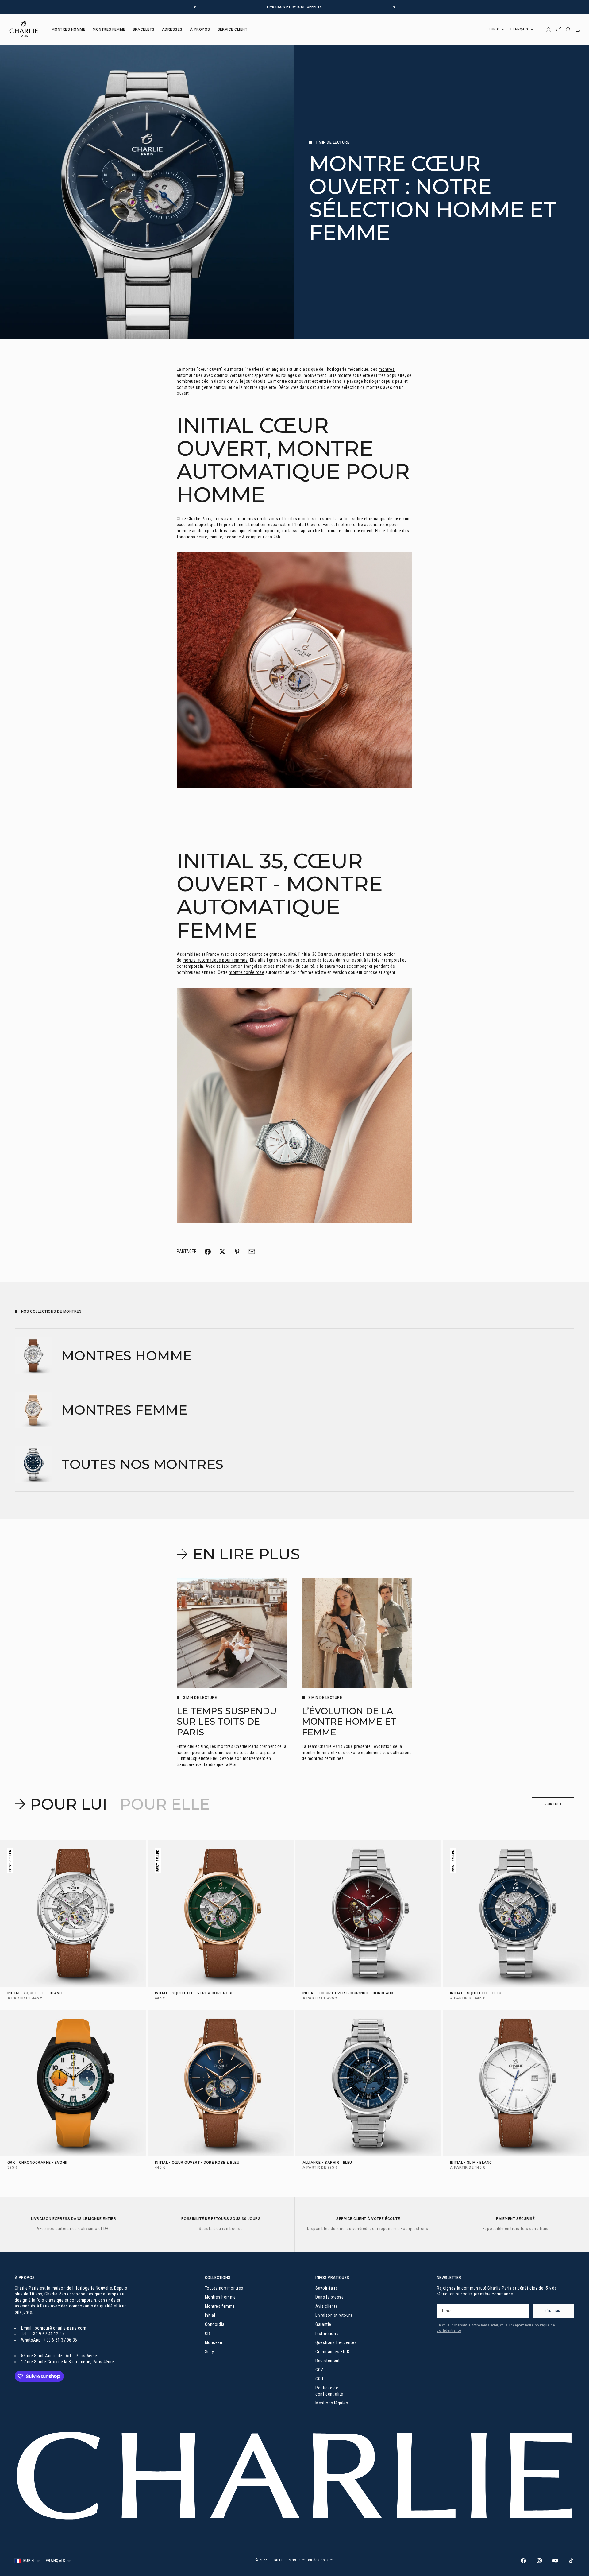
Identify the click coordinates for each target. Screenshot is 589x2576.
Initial (210, 2315)
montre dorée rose (247, 972)
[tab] (62, 1804)
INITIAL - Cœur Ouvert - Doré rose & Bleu (197, 2163)
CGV (319, 2370)
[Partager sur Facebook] (208, 1252)
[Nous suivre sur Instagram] (539, 2561)
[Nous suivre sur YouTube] (555, 2561)
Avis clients (327, 2306)
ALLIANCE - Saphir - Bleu (327, 2163)
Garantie (323, 2324)
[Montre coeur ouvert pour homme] (294, 670)
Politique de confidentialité (329, 2391)
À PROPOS (200, 29)
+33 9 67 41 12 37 (48, 2334)
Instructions (327, 2334)
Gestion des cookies (317, 2560)
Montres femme (220, 2306)
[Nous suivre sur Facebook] (523, 2561)
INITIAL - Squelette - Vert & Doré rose (194, 1993)
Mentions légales (332, 2403)
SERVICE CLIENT (233, 29)
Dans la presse (329, 2297)
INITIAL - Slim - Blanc (471, 2163)
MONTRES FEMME (109, 29)
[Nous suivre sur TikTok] (571, 2561)
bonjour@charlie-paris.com (60, 2328)
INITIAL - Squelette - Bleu (476, 1993)
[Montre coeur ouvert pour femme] (294, 1106)
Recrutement (327, 2361)
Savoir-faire (327, 2288)
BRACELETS (144, 29)
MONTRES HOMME (68, 29)
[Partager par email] (252, 1252)
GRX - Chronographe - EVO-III (37, 2163)
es (245, 960)
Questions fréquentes (336, 2342)
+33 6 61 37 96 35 (61, 2340)
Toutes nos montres (224, 2288)
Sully (210, 2352)
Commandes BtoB (332, 2352)
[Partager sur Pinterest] (237, 1252)
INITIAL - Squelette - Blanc (35, 1993)
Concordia (215, 2324)
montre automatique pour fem (211, 960)
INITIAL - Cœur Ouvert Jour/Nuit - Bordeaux (348, 1993)
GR (208, 2334)
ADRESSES (172, 29)
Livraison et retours (334, 2315)
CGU (319, 2379)
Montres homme (220, 2297)
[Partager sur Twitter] (222, 1252)
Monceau (214, 2342)
